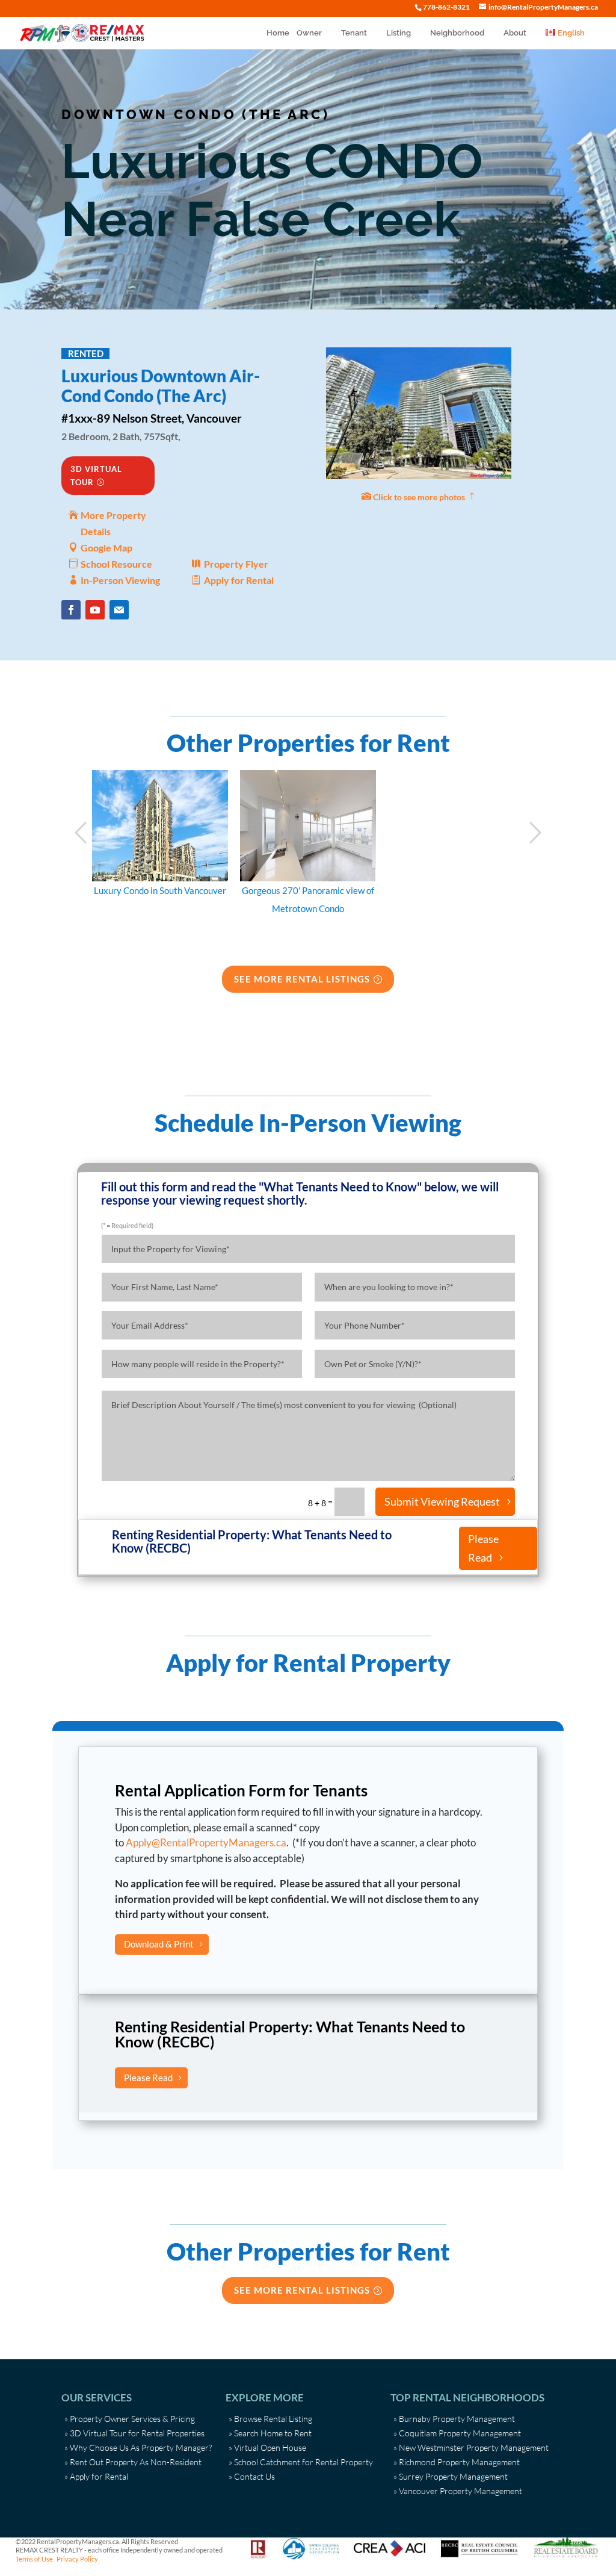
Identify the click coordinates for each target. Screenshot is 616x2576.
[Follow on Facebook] (71, 610)
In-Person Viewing (120, 580)
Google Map (106, 548)
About (515, 33)
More (160, 827)
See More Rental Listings (302, 979)
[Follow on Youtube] (95, 610)
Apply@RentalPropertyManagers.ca (206, 1842)
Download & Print (159, 1944)
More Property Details (113, 523)
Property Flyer (236, 564)
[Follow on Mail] (119, 610)
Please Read (483, 1548)
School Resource (116, 564)
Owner (309, 33)
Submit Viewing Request (442, 1501)
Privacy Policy (77, 2559)
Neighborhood (457, 33)
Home (278, 33)
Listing (399, 33)
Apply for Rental (239, 580)
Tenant (354, 33)
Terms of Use (34, 2559)
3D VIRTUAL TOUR (96, 476)
